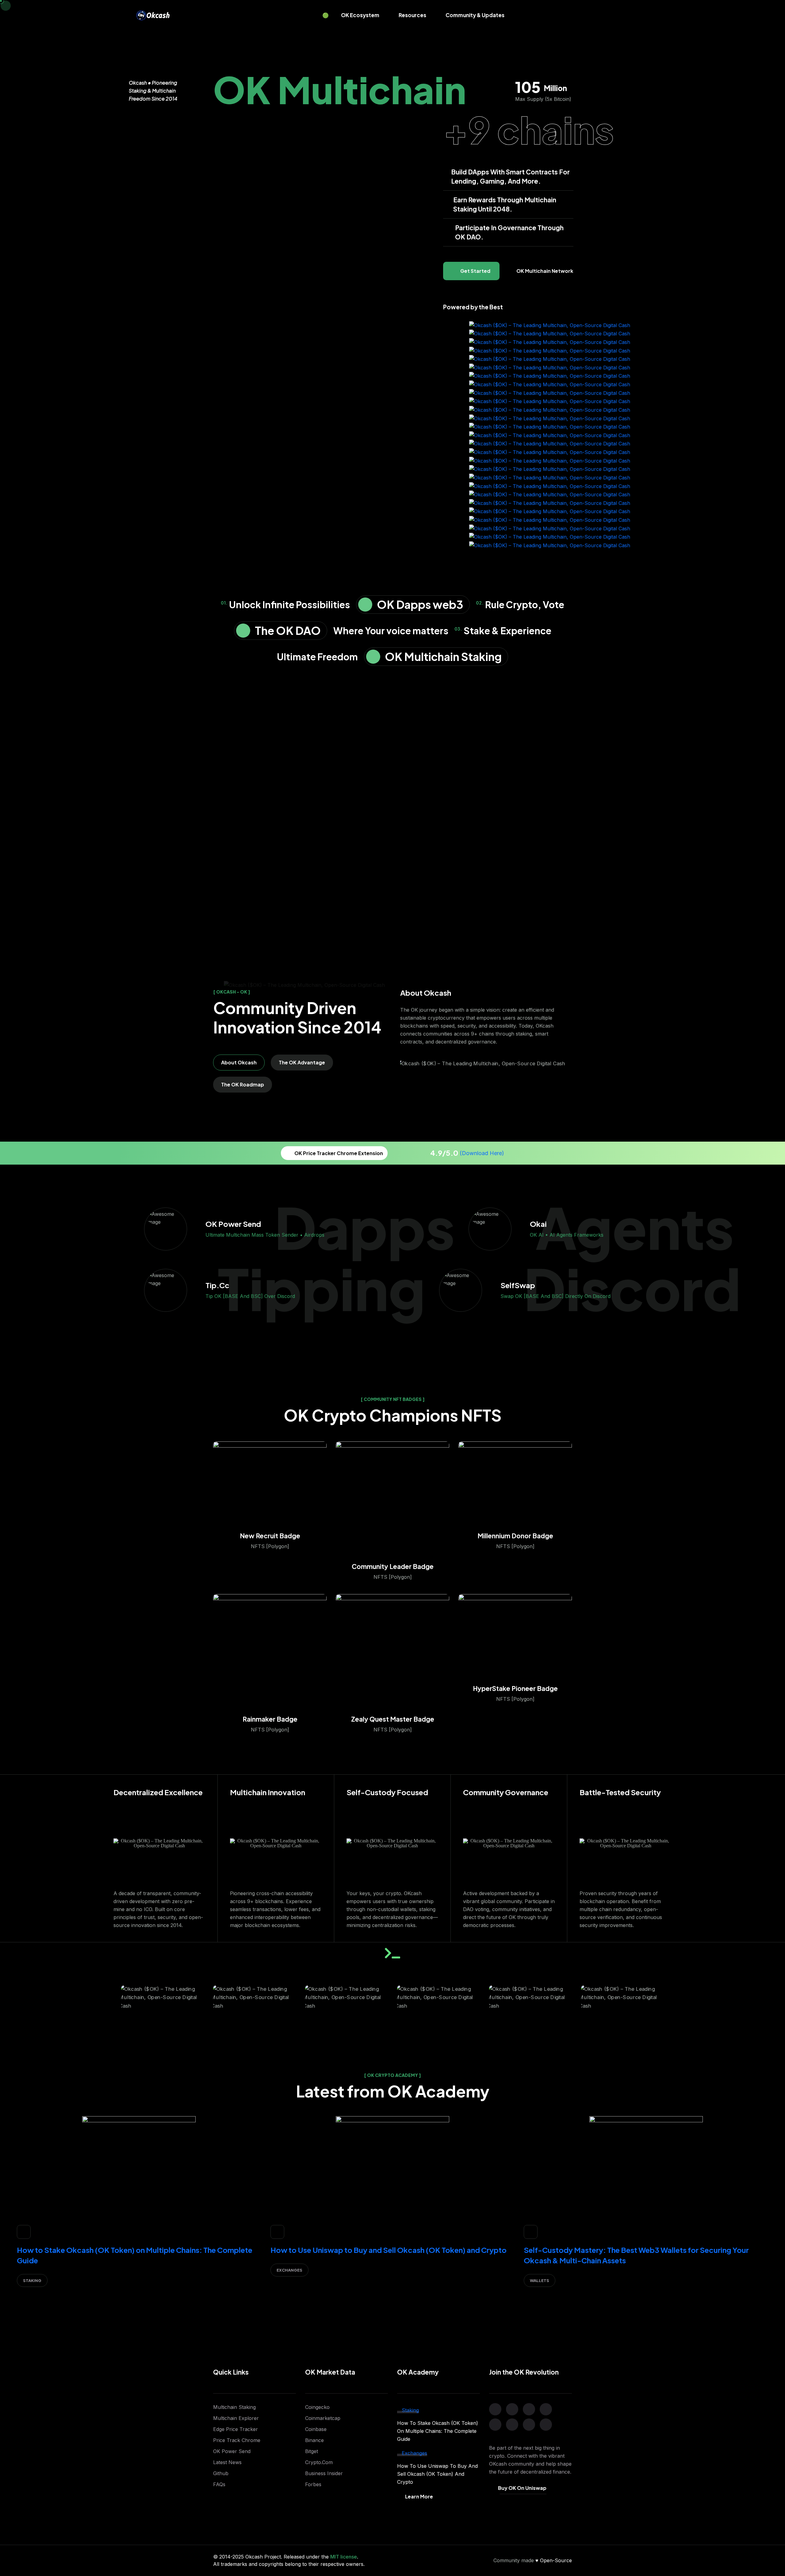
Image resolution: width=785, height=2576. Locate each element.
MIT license (344, 2557)
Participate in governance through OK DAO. (509, 232)
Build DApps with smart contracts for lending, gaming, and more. (510, 176)
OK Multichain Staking (443, 656)
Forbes (313, 2484)
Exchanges (289, 2270)
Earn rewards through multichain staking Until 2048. (505, 204)
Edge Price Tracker (235, 2429)
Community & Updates (475, 15)
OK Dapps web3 (420, 604)
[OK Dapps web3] (365, 605)
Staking (32, 2280)
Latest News (227, 2462)
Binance (314, 2440)
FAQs (219, 2484)
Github (221, 2473)
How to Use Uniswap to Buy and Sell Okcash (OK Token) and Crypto (389, 2250)
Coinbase (316, 2429)
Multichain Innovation (268, 1792)
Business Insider (324, 2473)
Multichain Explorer (236, 2418)
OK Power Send (232, 2451)
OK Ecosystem (360, 15)
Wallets (540, 2280)
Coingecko (317, 2407)
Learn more (419, 2496)
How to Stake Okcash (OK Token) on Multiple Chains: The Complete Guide (438, 2431)
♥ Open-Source (554, 2560)
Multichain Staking (234, 2407)
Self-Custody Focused (387, 1792)
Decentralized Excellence (158, 1792)
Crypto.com (319, 2462)
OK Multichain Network (545, 271)
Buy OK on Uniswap (522, 2488)
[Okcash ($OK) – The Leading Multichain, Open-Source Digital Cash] (153, 15)
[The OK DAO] (243, 631)
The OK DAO (288, 630)
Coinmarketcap (323, 2418)
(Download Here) (482, 1153)
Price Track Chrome (237, 2440)
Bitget (312, 2451)
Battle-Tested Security (620, 1792)
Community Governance (506, 1792)
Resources (412, 15)
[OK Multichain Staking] (373, 657)
